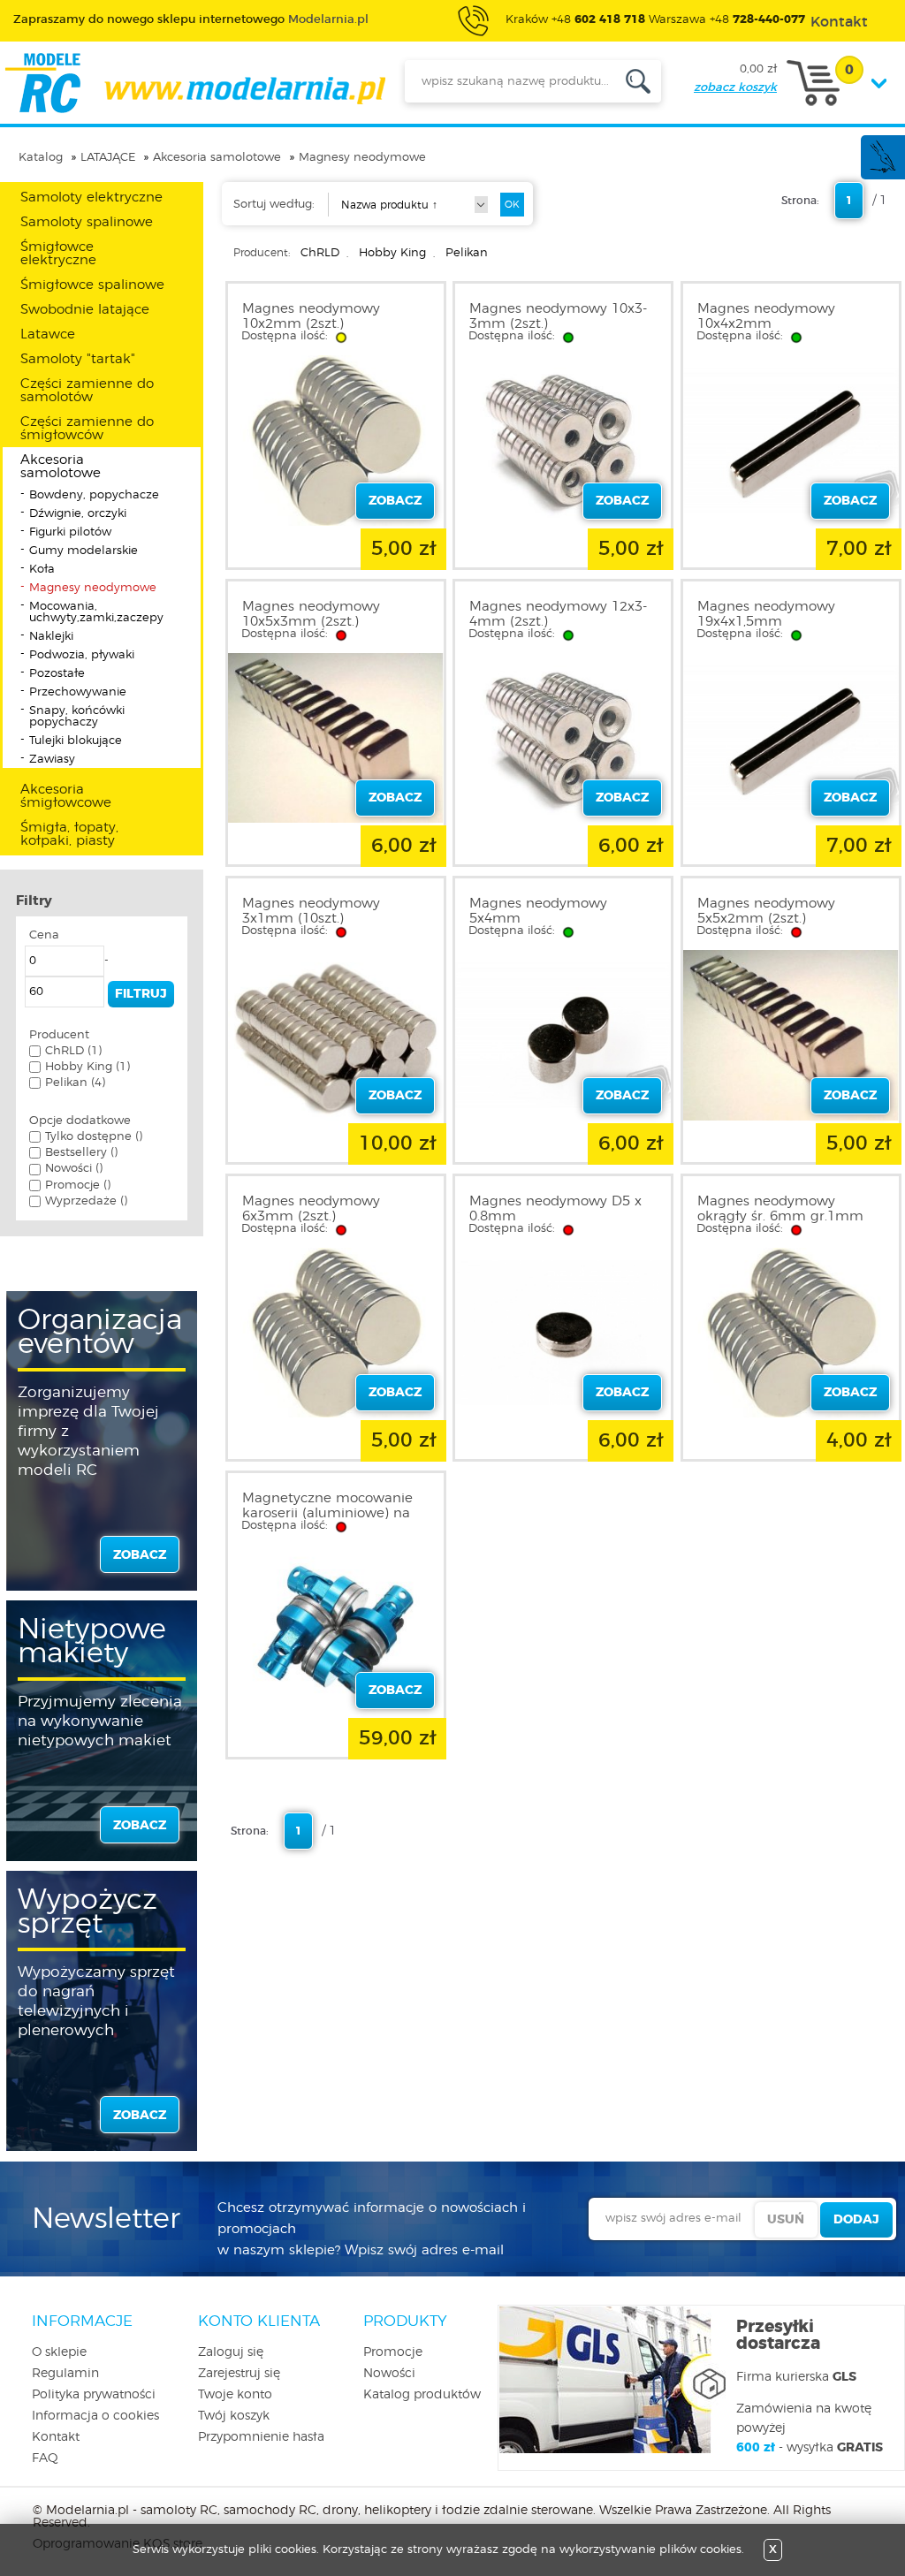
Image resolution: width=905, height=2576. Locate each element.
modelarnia (195, 83)
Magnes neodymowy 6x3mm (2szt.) (311, 1209)
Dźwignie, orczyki (78, 514)
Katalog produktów (422, 2395)
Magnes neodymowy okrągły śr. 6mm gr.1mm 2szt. (780, 1216)
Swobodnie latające (85, 310)
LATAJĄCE (108, 158)
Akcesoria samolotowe (217, 158)
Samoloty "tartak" (78, 359)
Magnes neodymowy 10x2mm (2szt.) (311, 316)
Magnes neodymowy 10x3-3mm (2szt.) (558, 316)
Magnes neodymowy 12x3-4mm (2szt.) (558, 614)
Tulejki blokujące (76, 741)
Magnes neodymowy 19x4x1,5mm (766, 614)
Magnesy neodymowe (362, 158)
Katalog (41, 158)
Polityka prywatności (94, 2395)
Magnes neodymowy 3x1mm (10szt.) (311, 911)
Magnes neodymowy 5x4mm (538, 911)
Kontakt (56, 2437)
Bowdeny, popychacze (94, 495)
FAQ (45, 2458)
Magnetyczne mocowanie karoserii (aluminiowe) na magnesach (327, 1513)
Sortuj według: (274, 205)
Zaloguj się (231, 2352)
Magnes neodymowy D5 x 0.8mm (555, 1209)
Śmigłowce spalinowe (92, 285)
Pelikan (467, 253)
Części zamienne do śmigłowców (87, 429)
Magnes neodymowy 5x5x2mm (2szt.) (766, 911)
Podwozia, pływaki (82, 655)
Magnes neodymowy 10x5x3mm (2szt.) (311, 614)
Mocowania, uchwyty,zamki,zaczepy (96, 612)
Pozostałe (57, 674)
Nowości (389, 2374)
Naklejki (51, 637)
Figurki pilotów (70, 532)
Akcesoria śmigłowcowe (66, 796)
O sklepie (59, 2352)
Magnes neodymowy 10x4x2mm (766, 316)
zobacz (140, 1555)
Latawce (48, 334)
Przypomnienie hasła (261, 2437)
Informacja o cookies (95, 2416)
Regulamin (65, 2374)
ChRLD (320, 253)
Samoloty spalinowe (87, 222)
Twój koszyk (234, 2416)
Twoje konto (235, 2395)
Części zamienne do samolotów (87, 391)
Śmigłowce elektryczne (58, 254)
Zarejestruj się (239, 2374)
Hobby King (392, 253)
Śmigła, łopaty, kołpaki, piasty (69, 834)
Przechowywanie (78, 692)
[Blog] (882, 170)
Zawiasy (52, 760)
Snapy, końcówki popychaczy (77, 717)
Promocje (393, 2352)
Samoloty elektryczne (91, 198)
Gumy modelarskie (84, 551)
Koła (42, 570)
